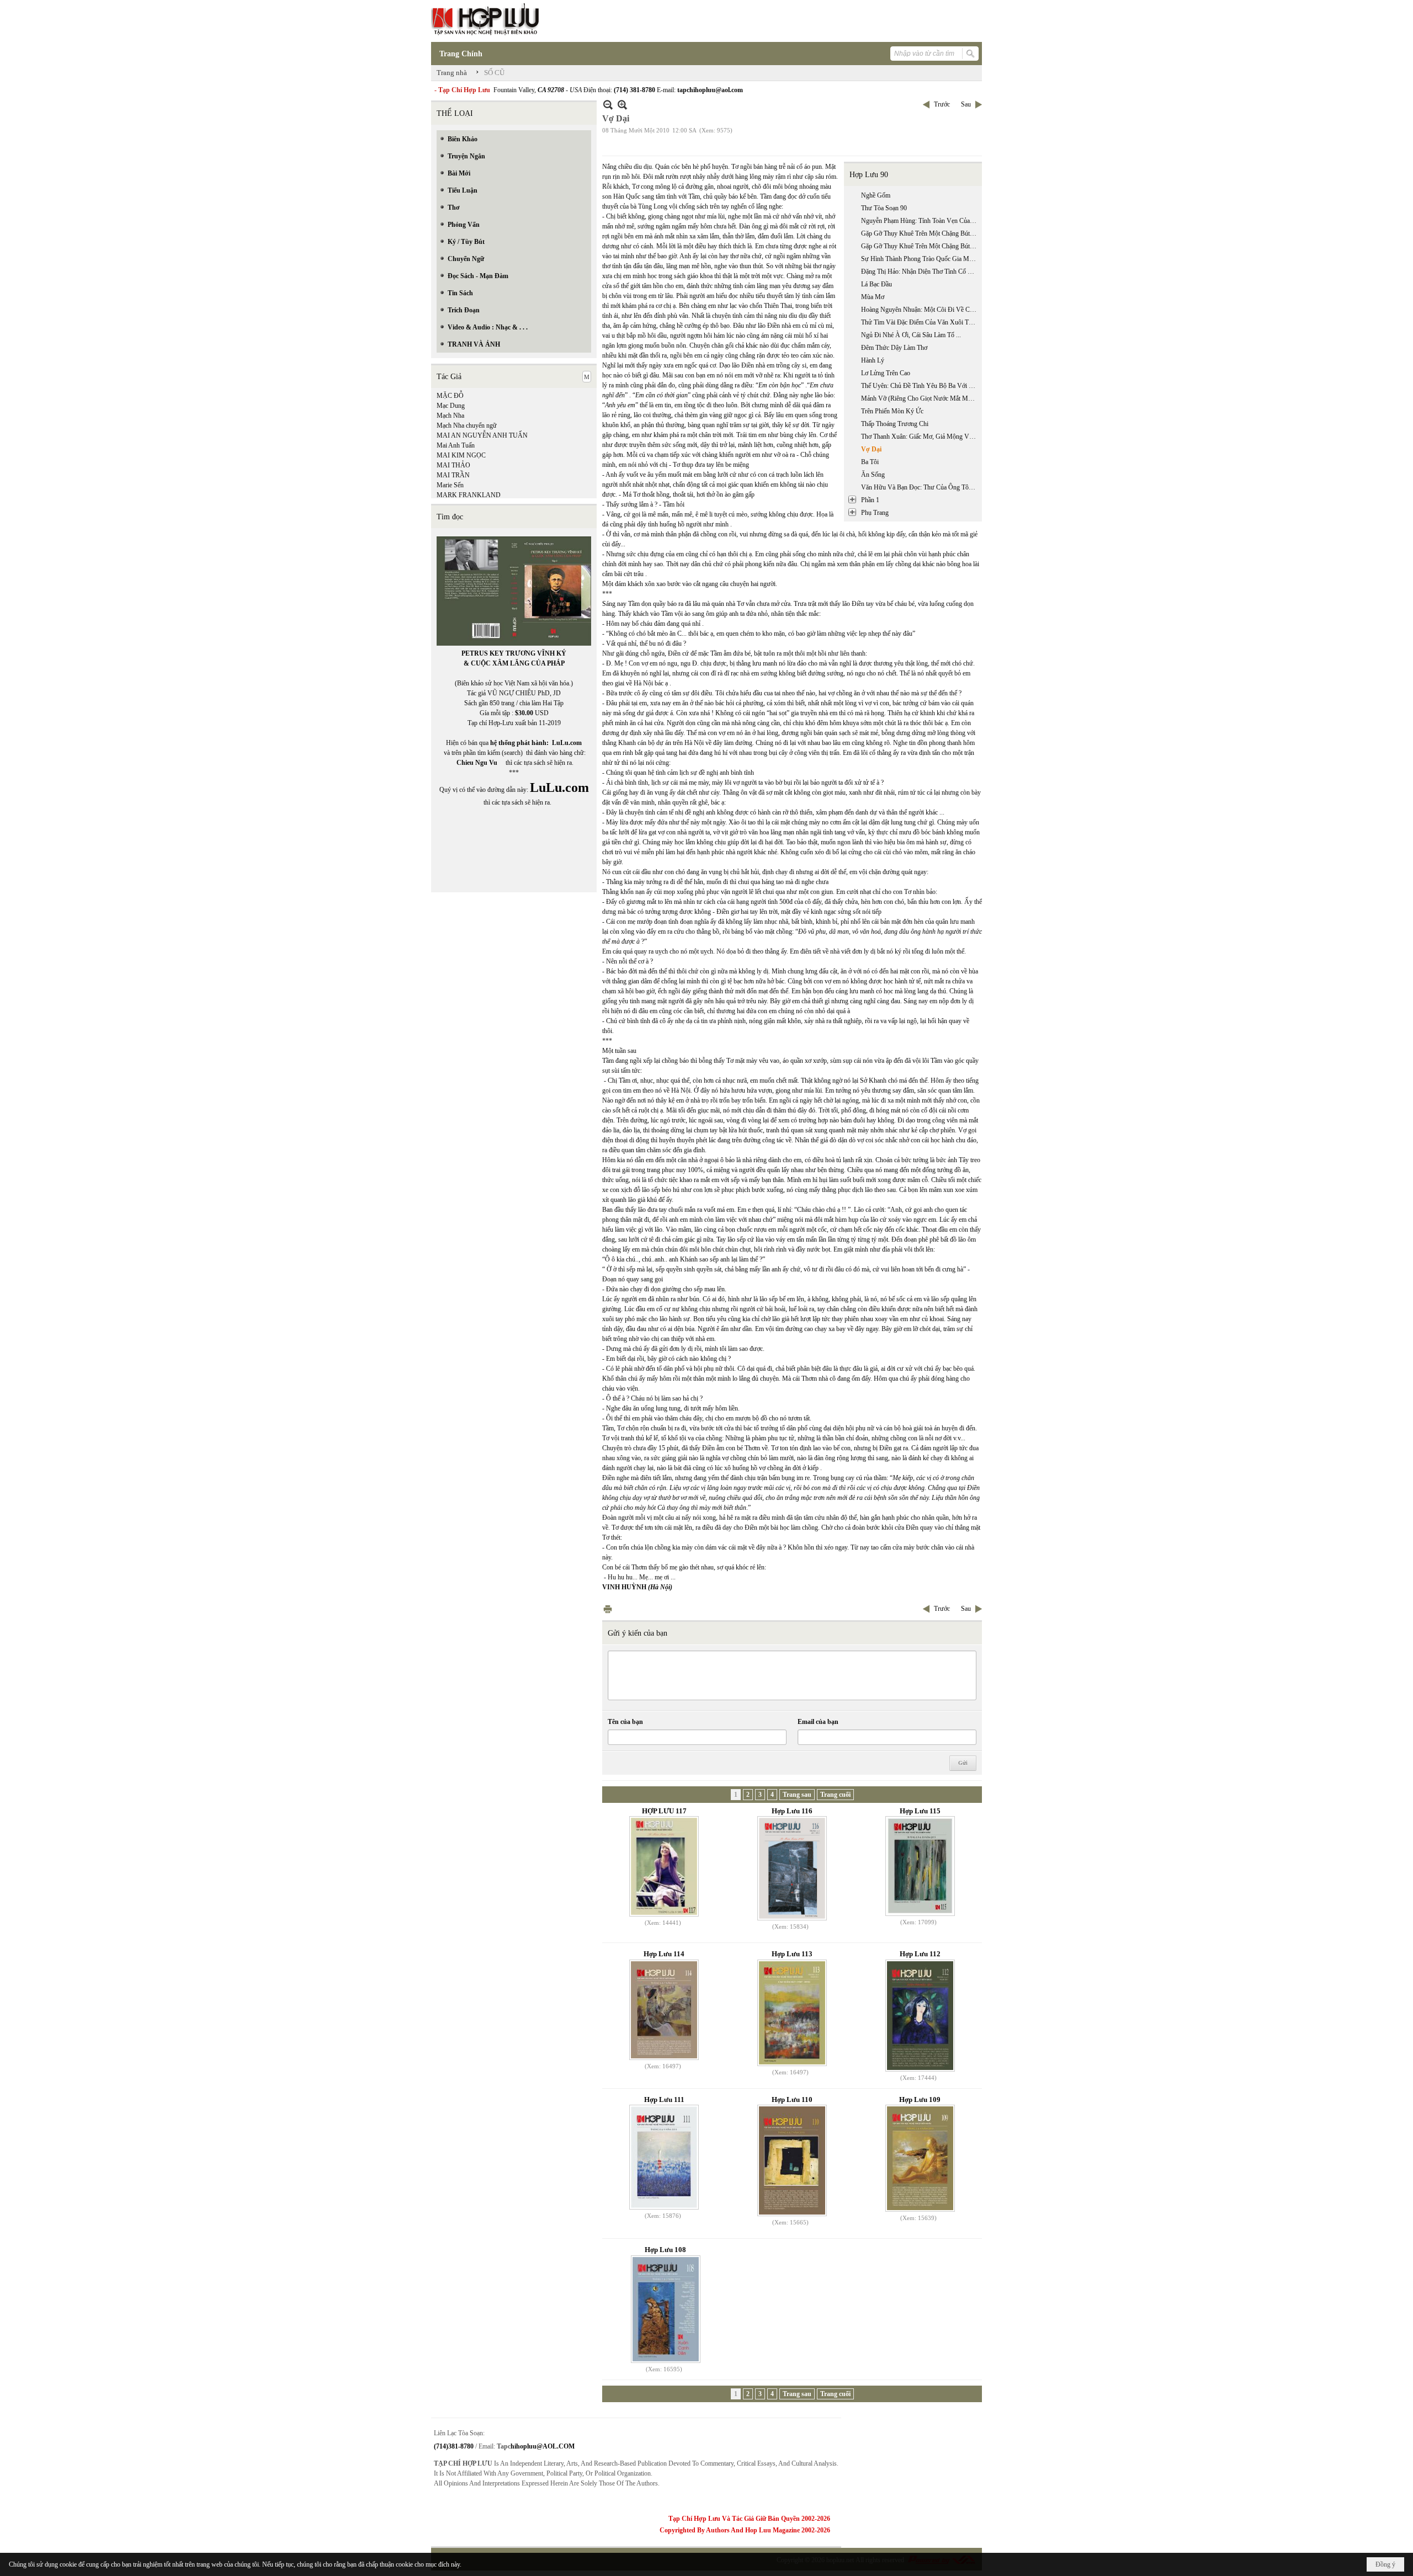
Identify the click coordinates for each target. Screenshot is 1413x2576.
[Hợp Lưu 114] (664, 2010)
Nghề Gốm (876, 195)
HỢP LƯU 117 (664, 1811)
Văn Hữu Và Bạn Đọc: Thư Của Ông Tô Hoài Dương (920, 487)
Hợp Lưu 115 (920, 1811)
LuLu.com (567, 743)
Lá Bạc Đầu (877, 284)
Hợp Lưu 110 (792, 2099)
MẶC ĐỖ (450, 396)
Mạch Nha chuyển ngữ (467, 425)
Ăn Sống (873, 475)
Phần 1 (870, 500)
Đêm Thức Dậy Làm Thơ (894, 348)
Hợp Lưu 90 (869, 175)
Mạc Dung (451, 406)
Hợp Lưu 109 (920, 2099)
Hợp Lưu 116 (792, 1811)
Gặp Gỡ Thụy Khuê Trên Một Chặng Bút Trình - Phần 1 (920, 233)
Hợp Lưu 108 (665, 2250)
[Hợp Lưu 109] (920, 2158)
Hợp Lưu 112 (920, 1954)
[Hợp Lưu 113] (792, 2013)
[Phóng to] (622, 105)
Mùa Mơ (873, 297)
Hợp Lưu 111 (664, 2099)
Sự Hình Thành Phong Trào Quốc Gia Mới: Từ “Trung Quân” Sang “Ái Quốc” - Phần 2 (920, 259)
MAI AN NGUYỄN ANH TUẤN (482, 435)
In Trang (608, 1609)
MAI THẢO (453, 465)
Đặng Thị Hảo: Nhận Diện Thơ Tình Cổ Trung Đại (920, 272)
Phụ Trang (875, 513)
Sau (966, 104)
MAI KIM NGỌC (461, 455)
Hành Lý (873, 360)
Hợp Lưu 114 (664, 1954)
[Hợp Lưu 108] (666, 2309)
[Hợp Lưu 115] (920, 1866)
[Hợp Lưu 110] (792, 2160)
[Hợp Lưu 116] (792, 1868)
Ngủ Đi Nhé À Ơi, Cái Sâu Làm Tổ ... (911, 335)
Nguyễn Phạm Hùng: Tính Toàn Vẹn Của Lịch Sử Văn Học (920, 221)
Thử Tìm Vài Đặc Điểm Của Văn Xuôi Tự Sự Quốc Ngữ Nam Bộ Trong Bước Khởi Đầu (920, 322)
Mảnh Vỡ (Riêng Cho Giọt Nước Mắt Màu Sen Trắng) (920, 398)
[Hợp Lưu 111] (664, 2157)
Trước (942, 104)
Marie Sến (450, 485)
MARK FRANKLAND (469, 495)
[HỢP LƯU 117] (664, 1866)
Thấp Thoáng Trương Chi (895, 424)
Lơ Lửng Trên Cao (886, 373)
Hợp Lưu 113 (792, 1954)
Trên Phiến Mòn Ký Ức (892, 411)
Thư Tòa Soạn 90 (884, 208)
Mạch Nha (450, 416)
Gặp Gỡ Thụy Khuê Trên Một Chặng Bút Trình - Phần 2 (920, 246)
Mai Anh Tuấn (456, 445)
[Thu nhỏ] (608, 105)
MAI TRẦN (453, 475)
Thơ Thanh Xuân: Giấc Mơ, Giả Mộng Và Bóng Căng (920, 437)
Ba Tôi (870, 462)
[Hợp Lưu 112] (920, 2016)
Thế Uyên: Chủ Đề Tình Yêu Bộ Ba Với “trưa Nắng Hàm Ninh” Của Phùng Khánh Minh (920, 386)
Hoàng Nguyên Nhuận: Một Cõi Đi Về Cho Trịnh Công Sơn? (920, 310)
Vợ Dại (871, 449)
